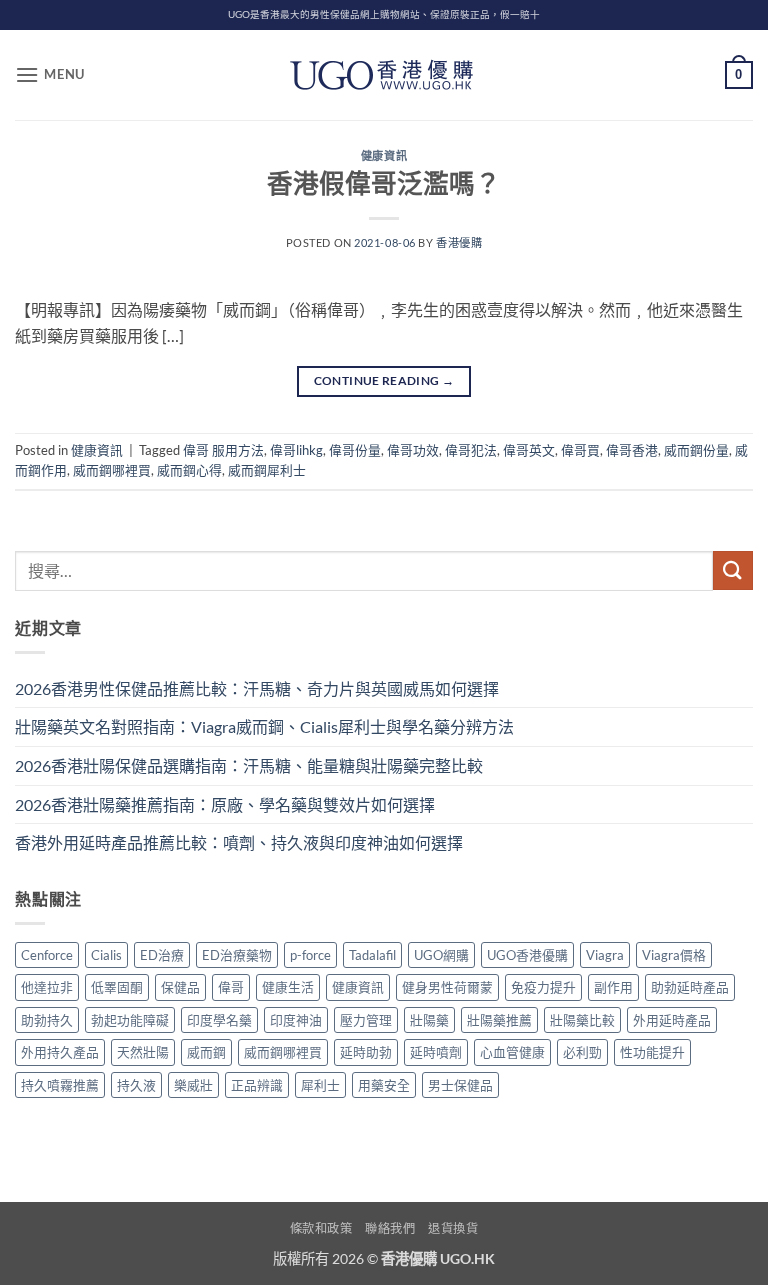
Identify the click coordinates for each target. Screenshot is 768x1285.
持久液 (136, 1085)
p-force (310, 955)
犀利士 (320, 1085)
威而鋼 (206, 1052)
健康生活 (288, 987)
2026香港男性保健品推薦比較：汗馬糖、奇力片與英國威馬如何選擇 (257, 688)
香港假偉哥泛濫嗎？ (384, 183)
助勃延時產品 (690, 987)
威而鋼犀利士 (267, 470)
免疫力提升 (543, 987)
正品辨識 (257, 1085)
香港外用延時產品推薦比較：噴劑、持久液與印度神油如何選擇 (239, 842)
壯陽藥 (429, 1020)
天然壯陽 (143, 1052)
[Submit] (733, 570)
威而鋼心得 (189, 470)
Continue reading (384, 380)
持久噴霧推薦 (60, 1085)
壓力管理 (366, 1020)
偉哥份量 (355, 450)
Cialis (106, 955)
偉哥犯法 (471, 450)
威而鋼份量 (696, 450)
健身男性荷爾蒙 (447, 987)
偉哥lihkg (296, 450)
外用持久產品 (60, 1052)
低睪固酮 (117, 987)
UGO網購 (441, 955)
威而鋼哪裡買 (112, 470)
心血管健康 (512, 1052)
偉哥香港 (632, 450)
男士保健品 (460, 1085)
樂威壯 (193, 1085)
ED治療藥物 (237, 955)
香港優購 (459, 242)
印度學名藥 (219, 1020)
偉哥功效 (413, 450)
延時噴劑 (436, 1052)
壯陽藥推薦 (499, 1020)
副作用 (613, 987)
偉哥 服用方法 (223, 450)
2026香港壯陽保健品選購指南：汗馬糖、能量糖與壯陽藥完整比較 (249, 765)
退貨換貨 (453, 1228)
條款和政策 (321, 1228)
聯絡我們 (390, 1228)
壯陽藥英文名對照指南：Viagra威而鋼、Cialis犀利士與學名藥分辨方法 (264, 726)
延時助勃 (366, 1052)
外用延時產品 (672, 1020)
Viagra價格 (674, 955)
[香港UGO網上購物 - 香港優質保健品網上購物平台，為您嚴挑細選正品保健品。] (384, 75)
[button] (50, 74)
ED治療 (162, 955)
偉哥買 (580, 450)
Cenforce (47, 955)
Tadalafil (372, 955)
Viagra (605, 955)
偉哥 (231, 987)
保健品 (180, 987)
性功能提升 (652, 1052)
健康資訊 (384, 155)
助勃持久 (47, 1020)
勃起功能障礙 (130, 1020)
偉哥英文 (529, 450)
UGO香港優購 (527, 955)
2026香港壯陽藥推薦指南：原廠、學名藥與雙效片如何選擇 (225, 804)
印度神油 (296, 1020)
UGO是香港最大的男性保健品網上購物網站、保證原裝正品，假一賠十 (384, 14)
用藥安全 (384, 1085)
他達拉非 (47, 987)
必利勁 (582, 1052)
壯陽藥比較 (582, 1020)
